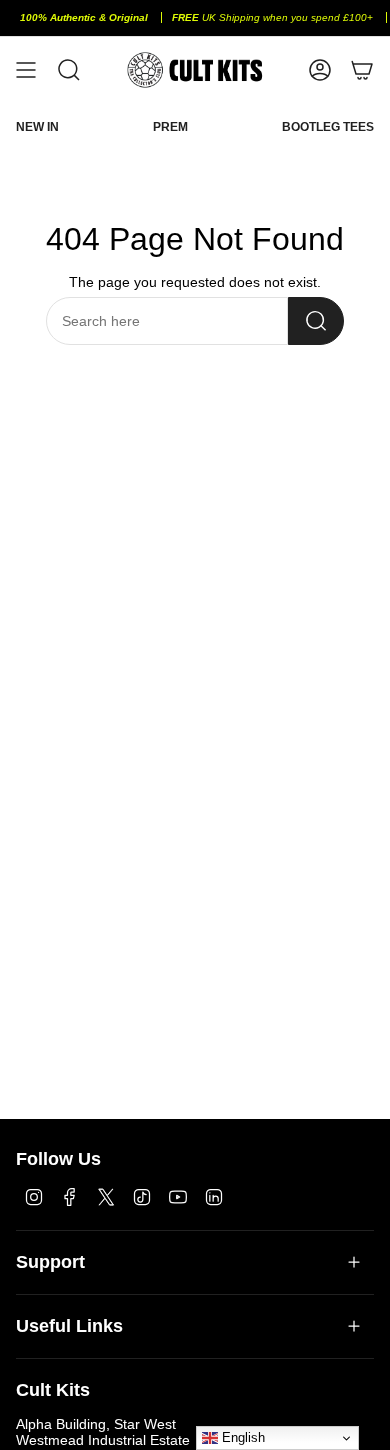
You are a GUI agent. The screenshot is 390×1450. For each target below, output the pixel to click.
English (241, 1437)
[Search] (316, 321)
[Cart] (362, 70)
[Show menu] (26, 70)
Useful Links (69, 1326)
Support (50, 1262)
